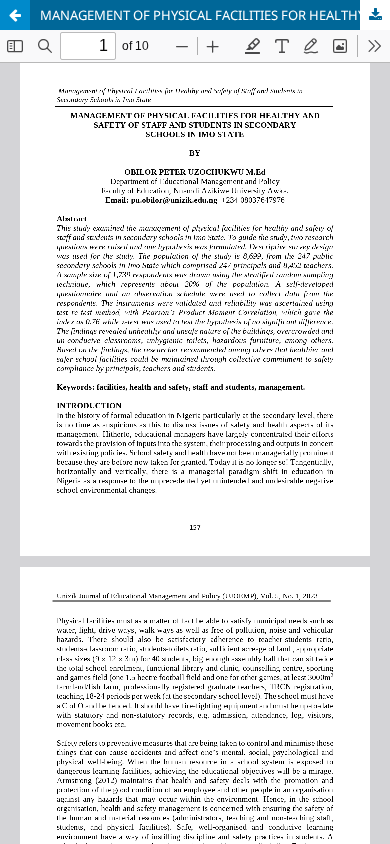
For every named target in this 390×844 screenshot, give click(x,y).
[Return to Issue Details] (15, 15)
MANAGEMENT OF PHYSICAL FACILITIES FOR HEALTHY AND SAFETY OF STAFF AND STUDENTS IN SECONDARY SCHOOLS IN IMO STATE (215, 15)
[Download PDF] (375, 15)
